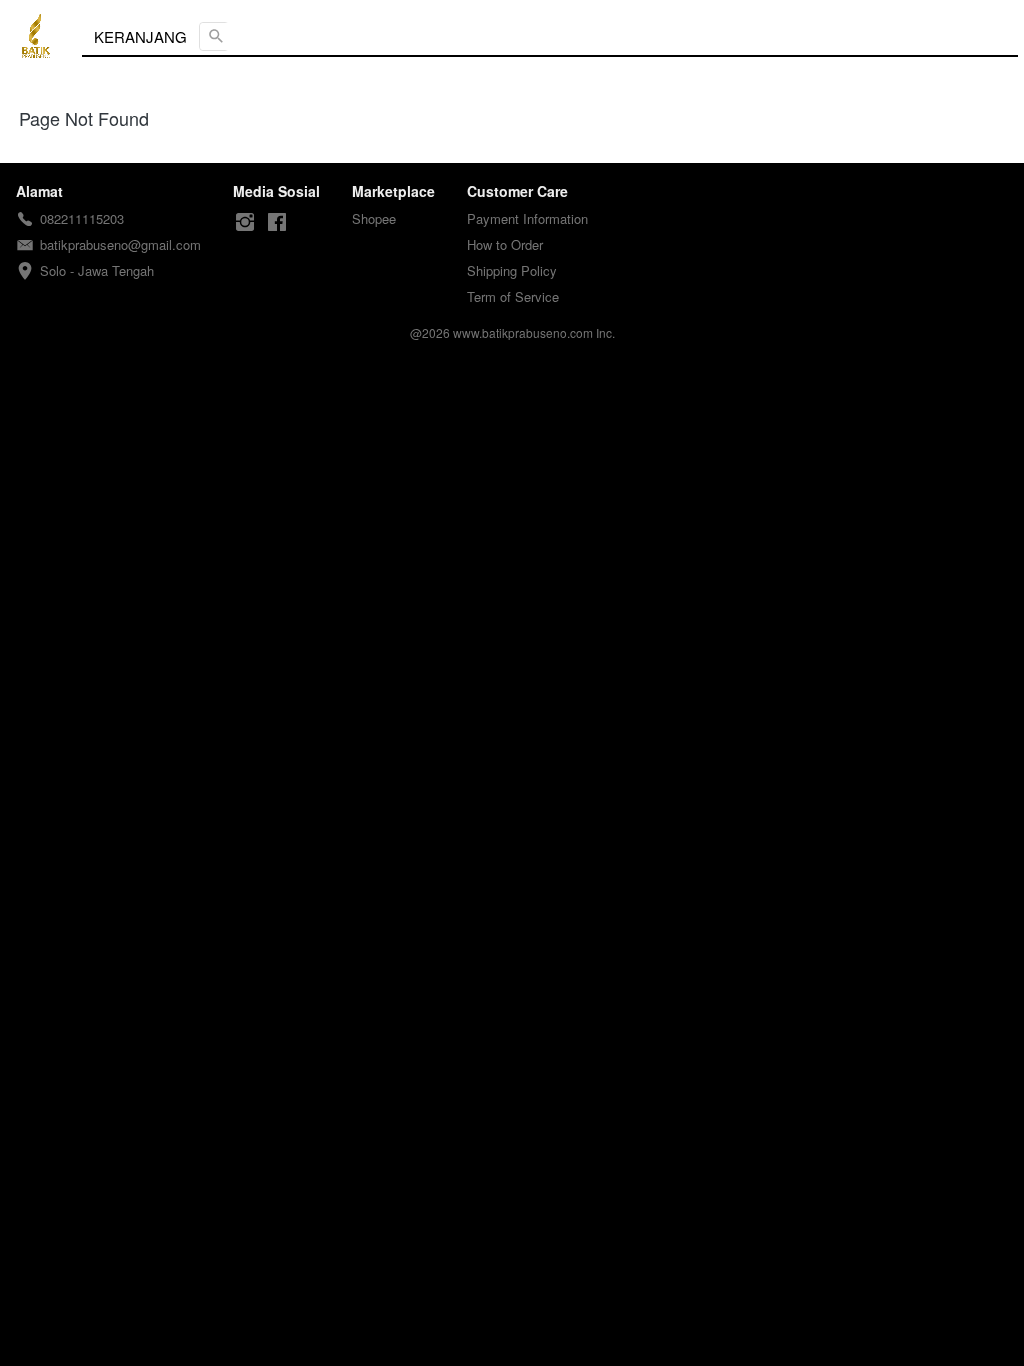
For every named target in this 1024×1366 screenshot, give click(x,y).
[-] (245, 222)
